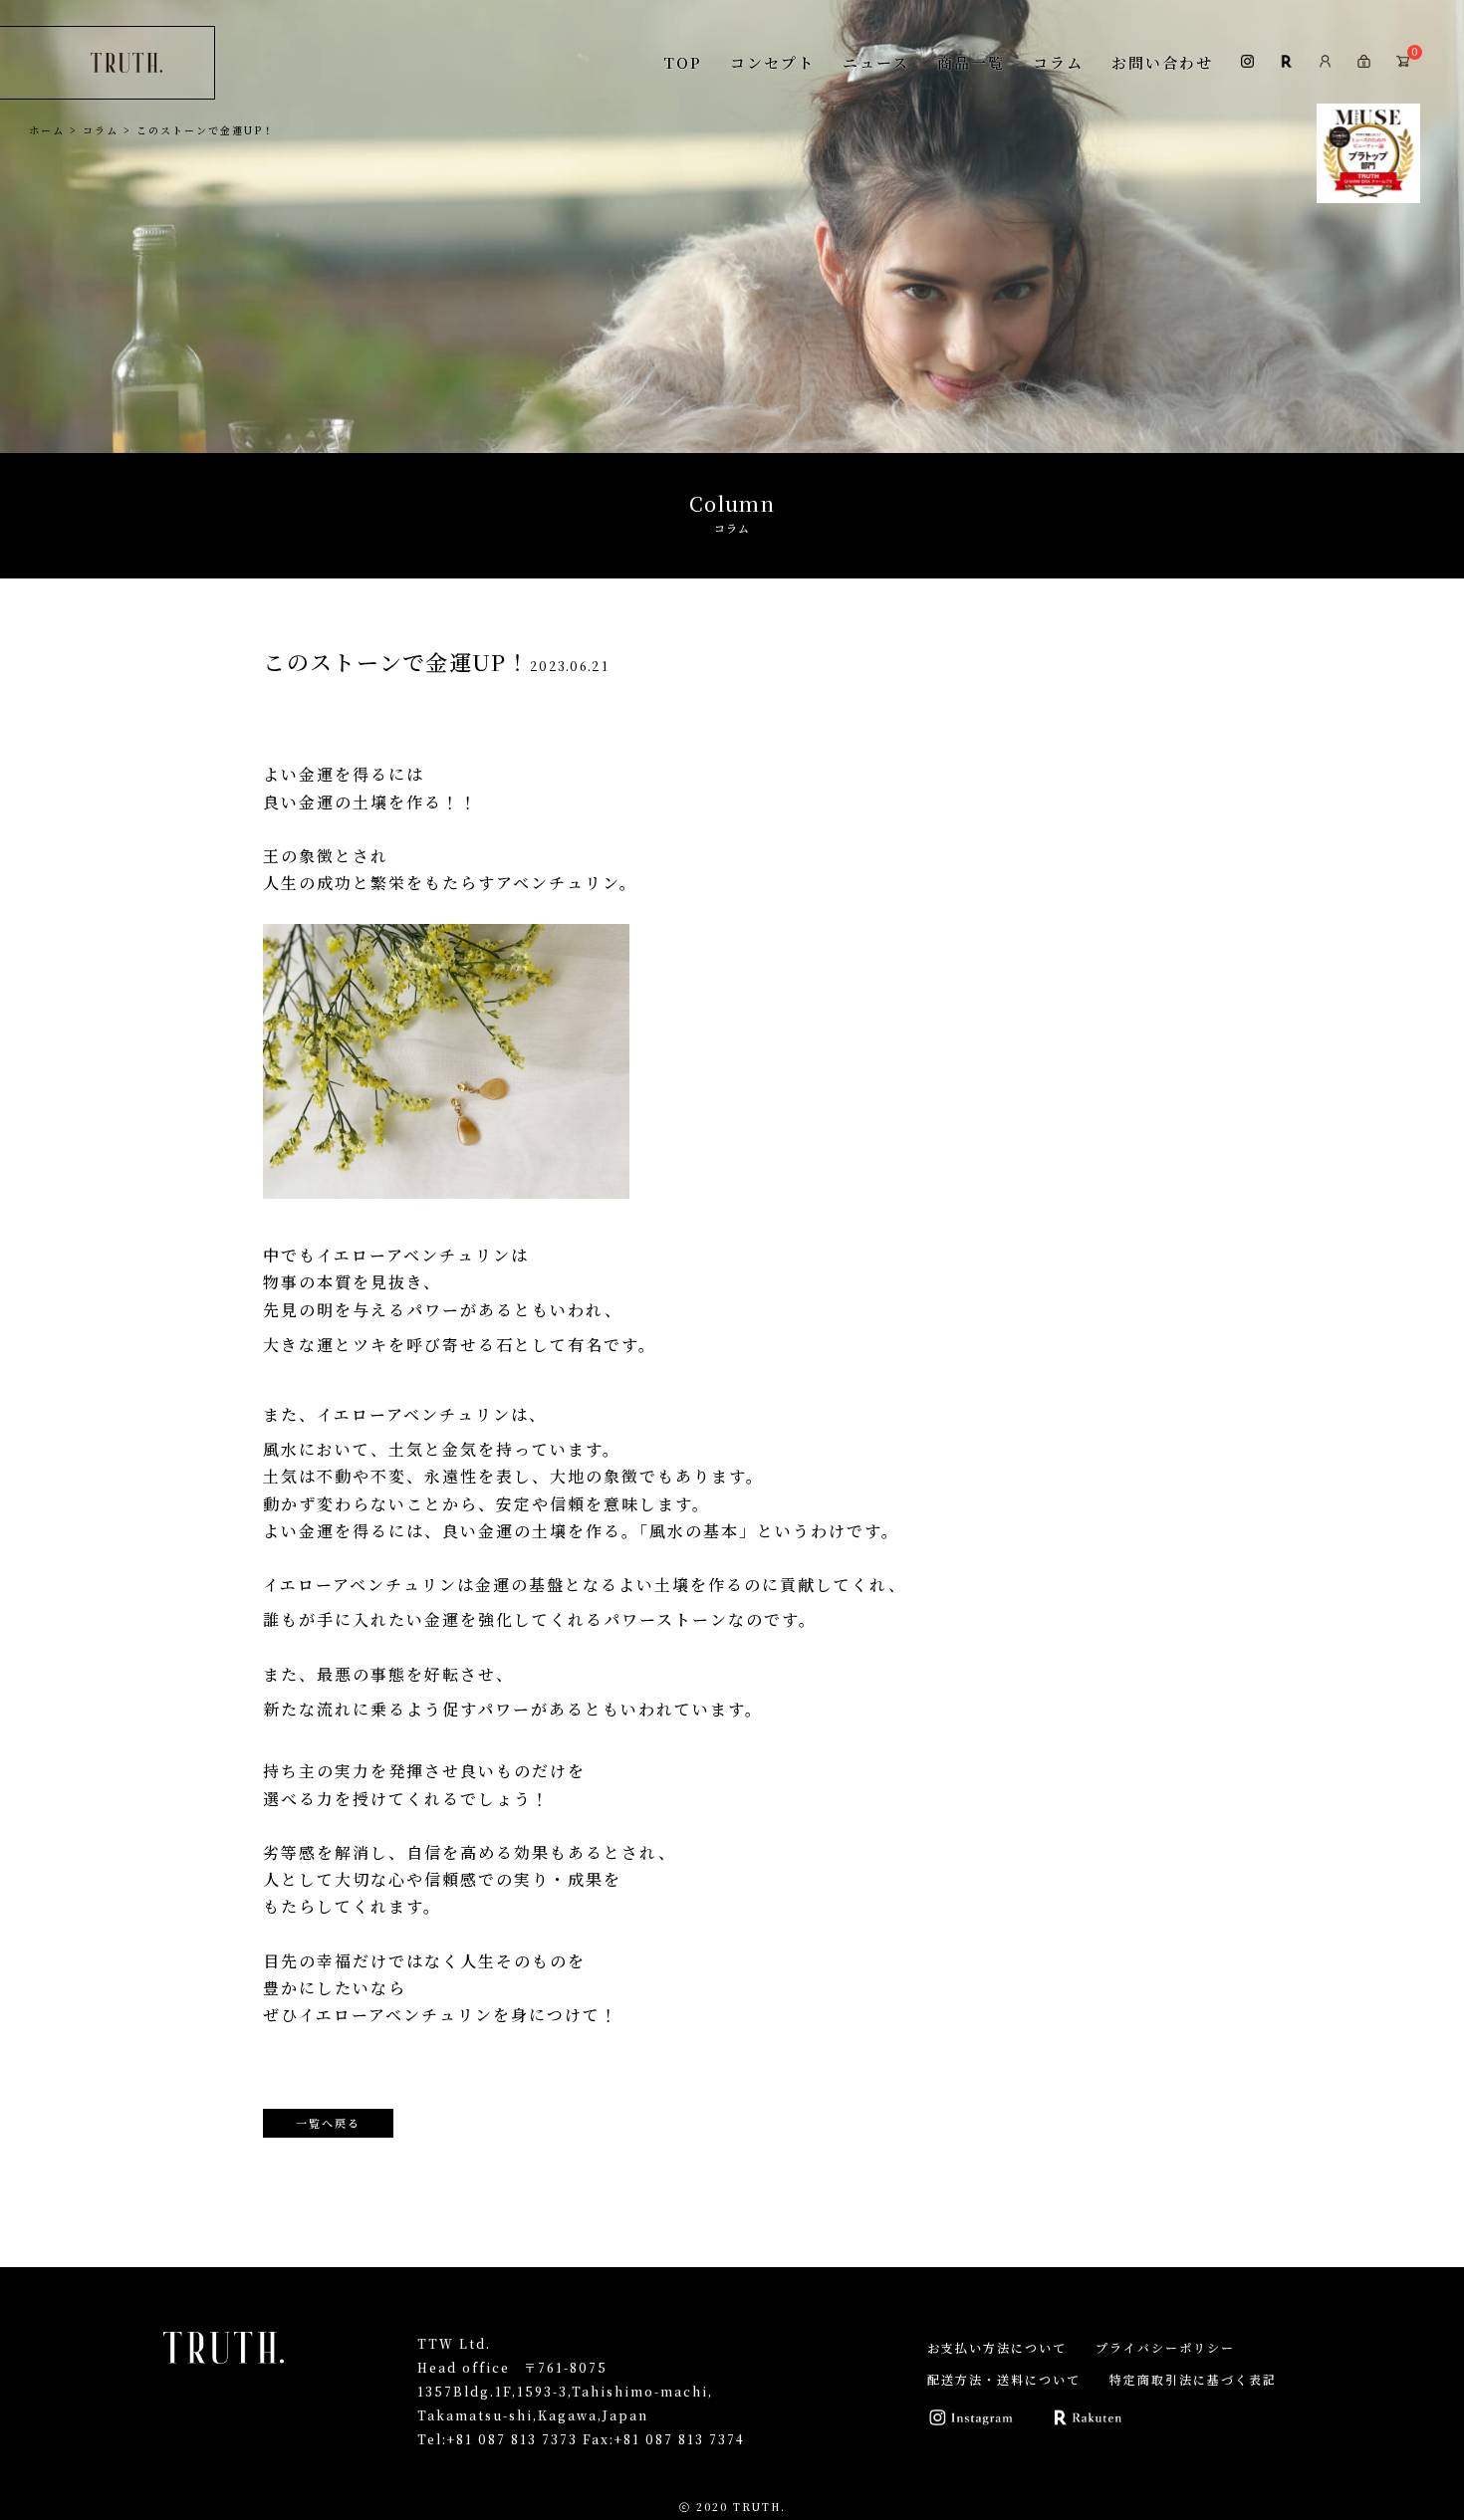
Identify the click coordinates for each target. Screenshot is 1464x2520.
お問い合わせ (1162, 62)
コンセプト (772, 62)
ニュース (876, 62)
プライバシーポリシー (1165, 2347)
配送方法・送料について (1004, 2379)
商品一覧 (971, 62)
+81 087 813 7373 (512, 2439)
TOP (683, 62)
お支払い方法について (997, 2347)
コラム (1058, 62)
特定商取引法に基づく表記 (1193, 2379)
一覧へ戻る (328, 2123)
